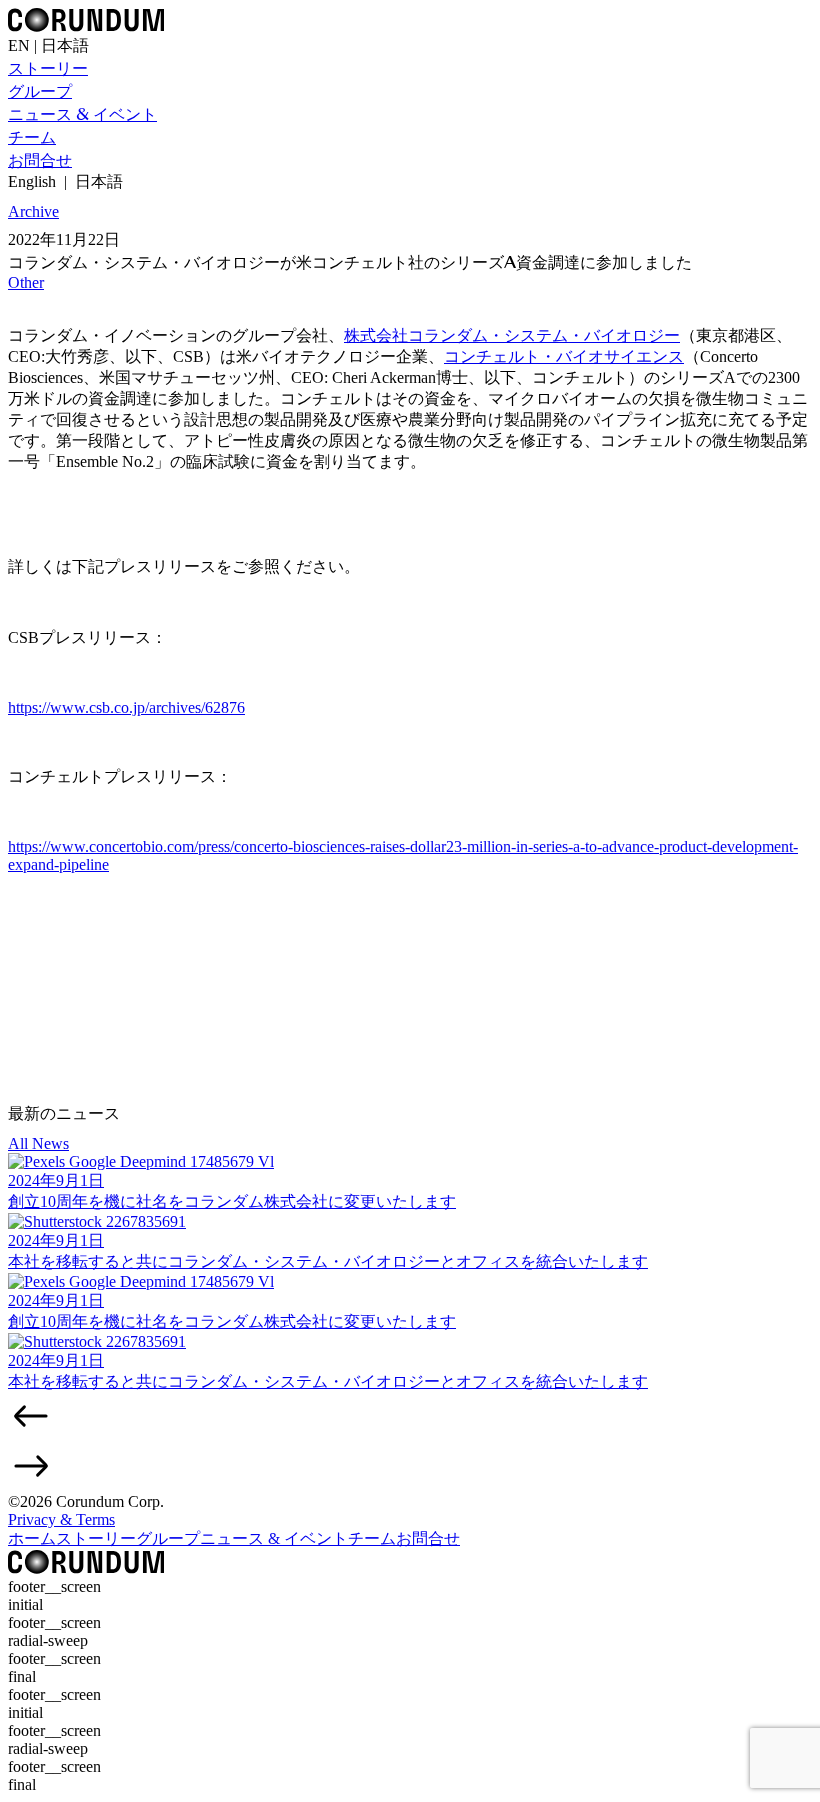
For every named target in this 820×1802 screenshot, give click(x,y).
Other (26, 282)
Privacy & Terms (61, 1519)
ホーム (32, 1538)
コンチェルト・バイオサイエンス (564, 356)
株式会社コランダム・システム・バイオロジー (512, 335)
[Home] (86, 1568)
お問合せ (40, 160)
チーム (32, 137)
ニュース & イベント (82, 114)
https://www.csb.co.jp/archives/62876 (126, 707)
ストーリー (48, 68)
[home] (86, 26)
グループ (40, 91)
